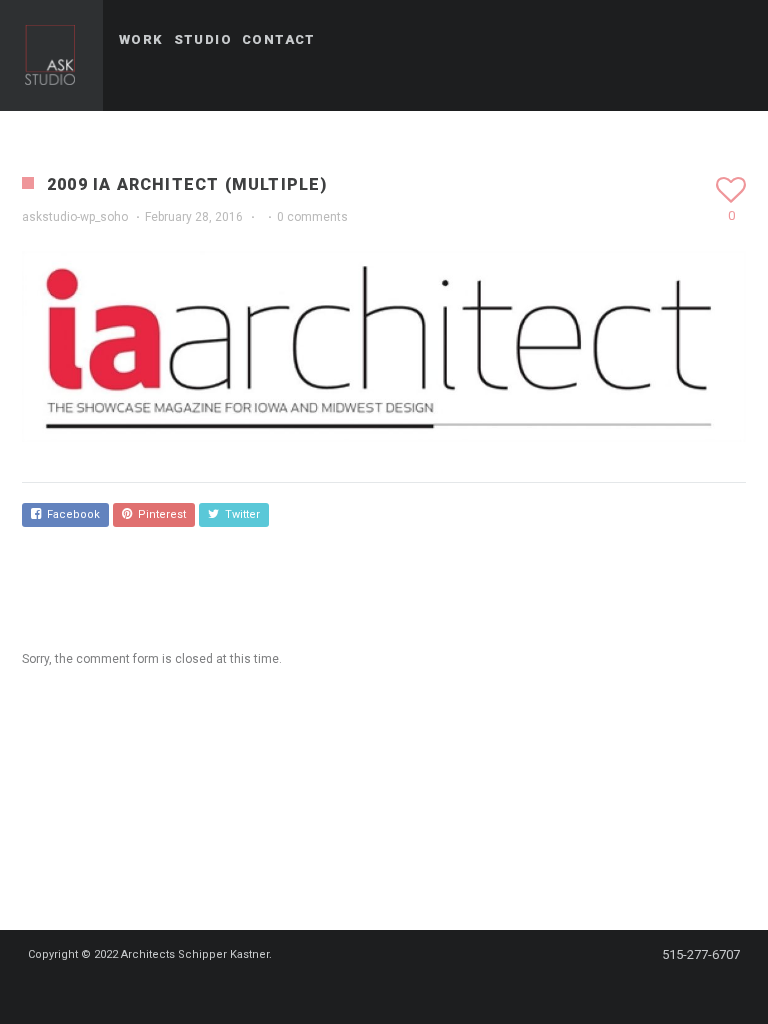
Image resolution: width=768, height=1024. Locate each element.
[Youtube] (410, 991)
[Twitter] (338, 991)
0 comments (312, 217)
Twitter (239, 514)
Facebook (70, 514)
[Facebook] (302, 991)
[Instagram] (374, 991)
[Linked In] (482, 991)
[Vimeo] (446, 991)
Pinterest (159, 514)
